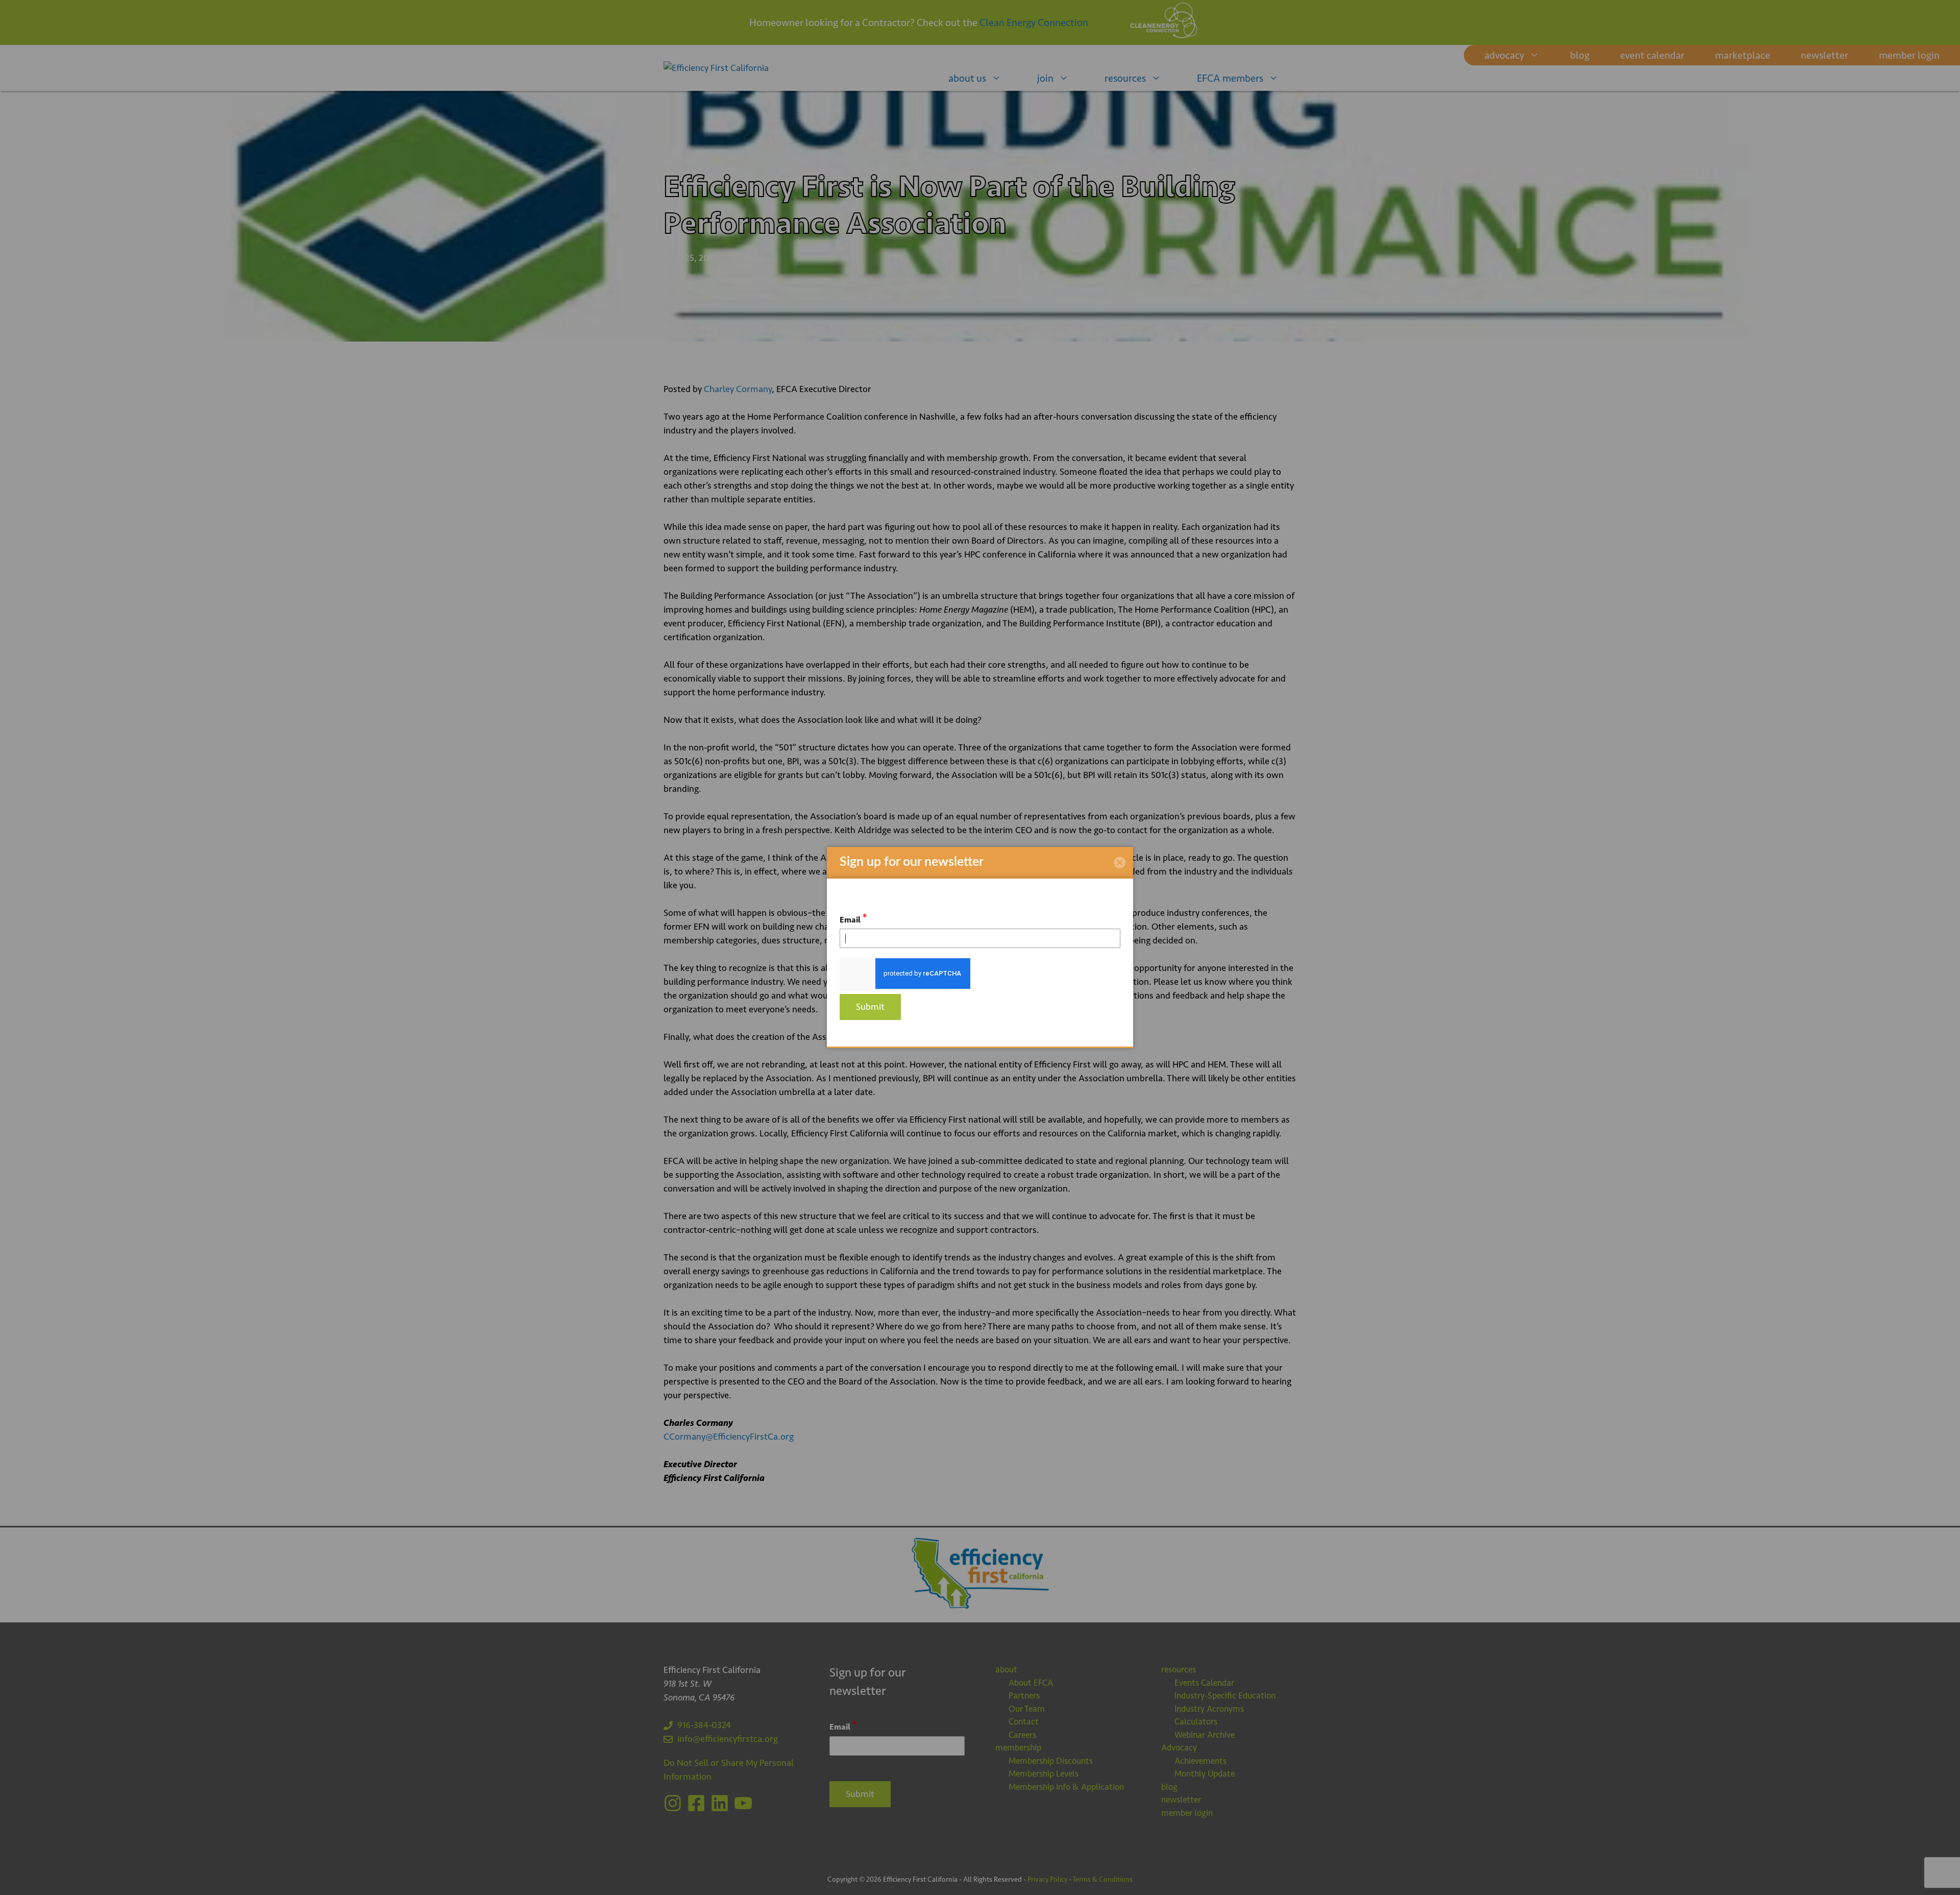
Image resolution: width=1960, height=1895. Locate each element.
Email (853, 918)
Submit (870, 1007)
